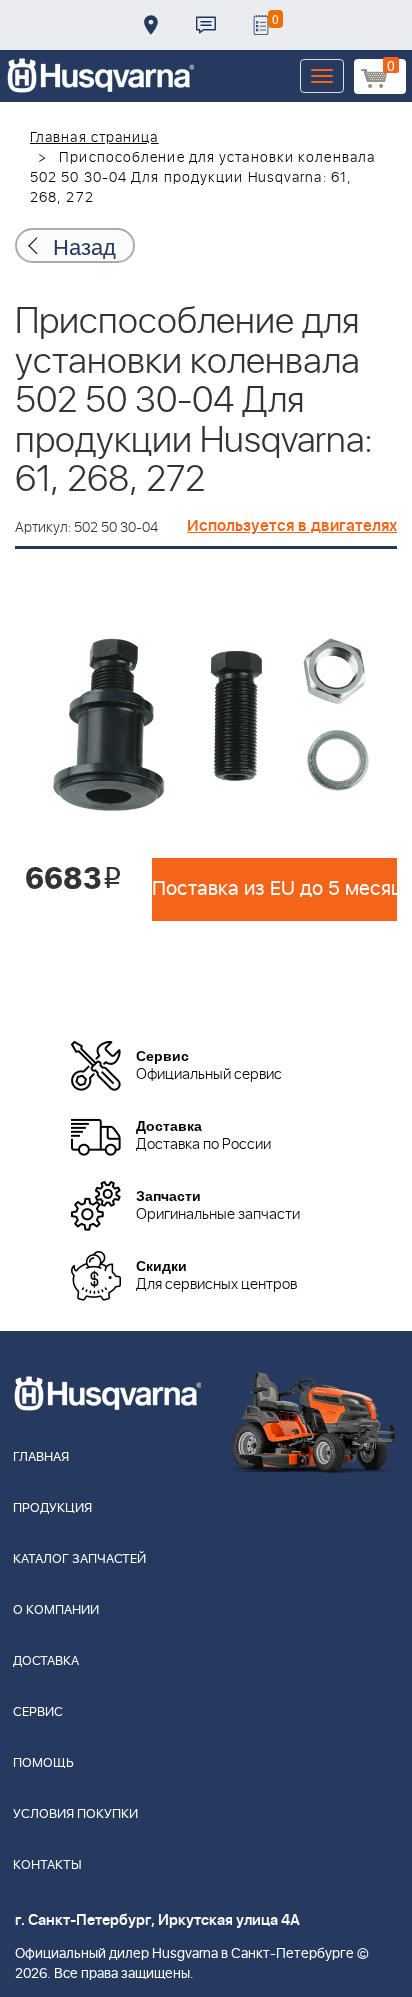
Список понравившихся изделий (261, 25)
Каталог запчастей (79, 1559)
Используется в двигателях (292, 526)
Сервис (38, 1712)
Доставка (151, 25)
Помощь (43, 1763)
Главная (41, 1457)
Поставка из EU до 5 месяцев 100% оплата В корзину (274, 889)
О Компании (56, 1610)
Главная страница (94, 138)
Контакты (206, 25)
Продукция (52, 1508)
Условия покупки (75, 1814)
